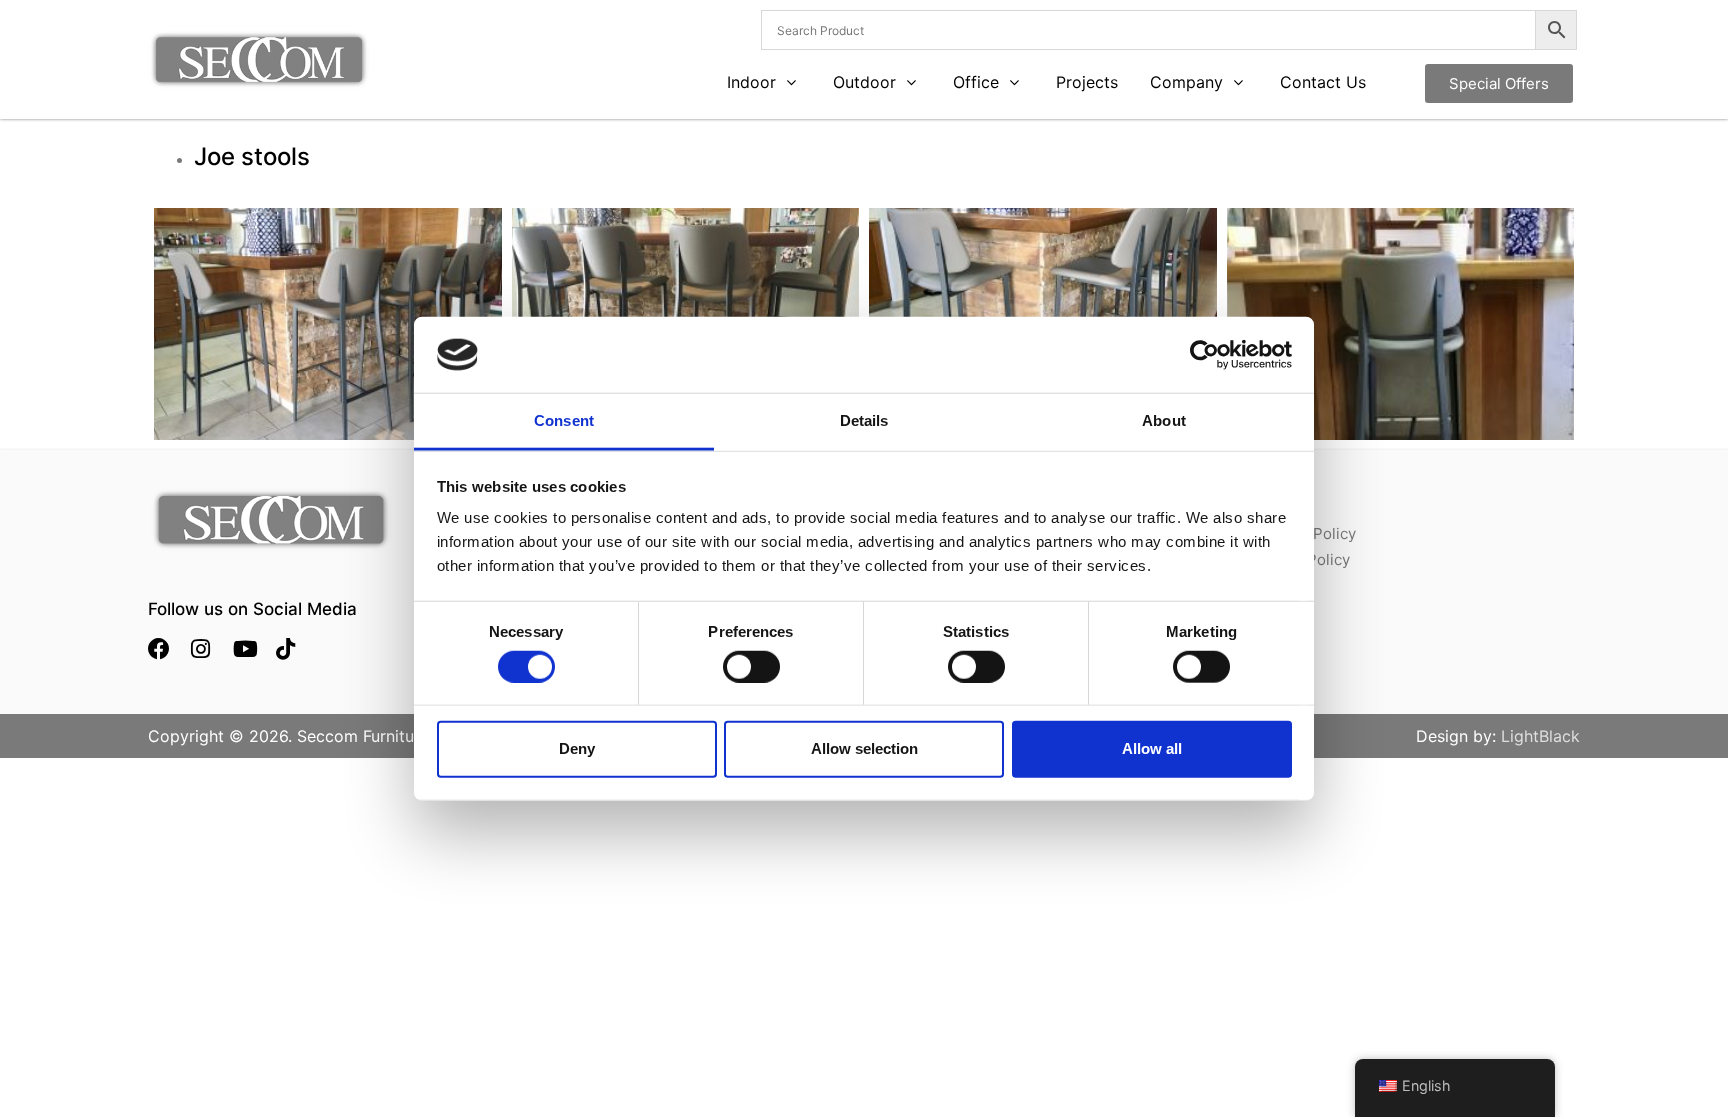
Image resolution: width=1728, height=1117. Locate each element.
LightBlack (1540, 736)
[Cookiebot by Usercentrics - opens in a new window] (1204, 355)
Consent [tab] (564, 420)
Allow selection (864, 748)
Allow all (1152, 748)
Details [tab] (864, 420)
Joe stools (252, 156)
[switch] (751, 666)
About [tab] (1164, 420)
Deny (577, 748)
